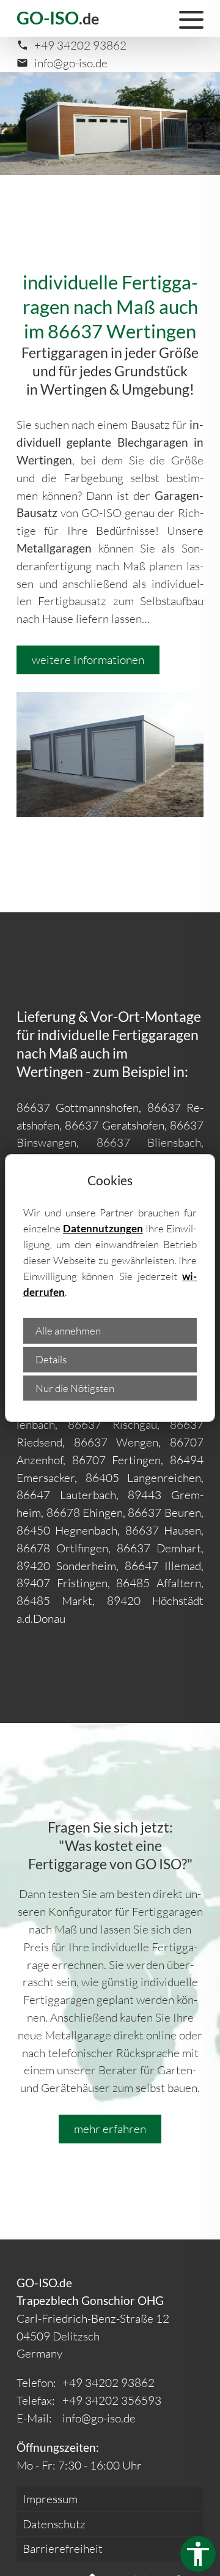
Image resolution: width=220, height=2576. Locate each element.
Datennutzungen (103, 1228)
